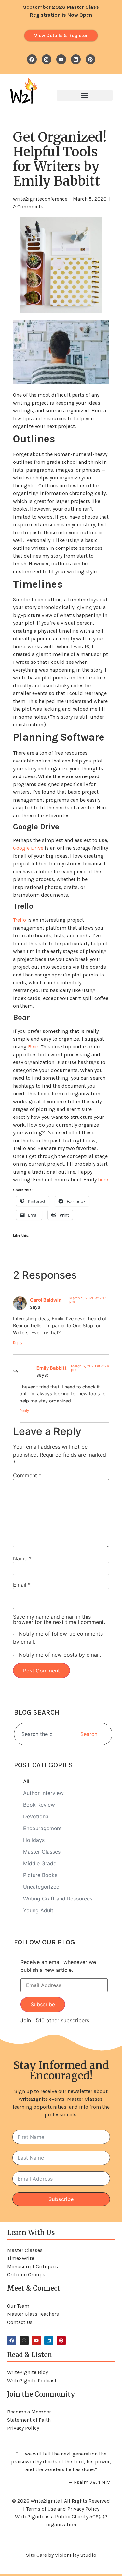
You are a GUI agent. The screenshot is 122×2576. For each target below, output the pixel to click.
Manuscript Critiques (33, 2266)
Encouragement (42, 1828)
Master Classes (42, 1852)
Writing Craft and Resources (58, 1899)
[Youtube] (61, 59)
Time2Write (21, 2258)
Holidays (34, 1840)
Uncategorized (41, 1887)
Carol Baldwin (46, 1300)
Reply (18, 1343)
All (26, 1781)
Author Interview (43, 1793)
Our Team (18, 2306)
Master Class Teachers (33, 2314)
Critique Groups (26, 2275)
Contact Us (20, 2322)
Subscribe (43, 2004)
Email (22, 1585)
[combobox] (39, 1734)
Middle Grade (40, 1863)
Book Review (39, 1805)
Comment (27, 1475)
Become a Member (29, 2412)
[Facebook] (32, 59)
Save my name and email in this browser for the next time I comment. (59, 1619)
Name (22, 1558)
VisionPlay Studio (76, 2555)
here (103, 1180)
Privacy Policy (23, 2428)
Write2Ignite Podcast (32, 2380)
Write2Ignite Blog (28, 2372)
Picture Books (40, 1875)
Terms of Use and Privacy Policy (63, 2509)
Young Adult (38, 1910)
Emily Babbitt (52, 1368)
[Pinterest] (90, 59)
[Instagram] (47, 59)
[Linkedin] (76, 59)
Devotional (36, 1816)
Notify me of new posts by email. (60, 1655)
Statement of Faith (29, 2420)
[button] (85, 95)
